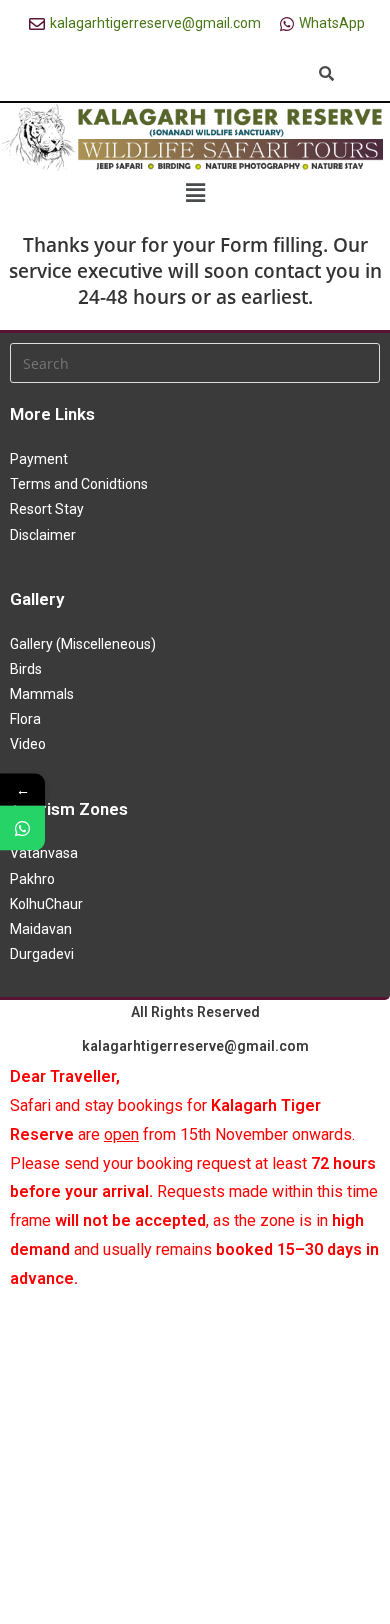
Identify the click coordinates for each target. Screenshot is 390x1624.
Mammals (42, 694)
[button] (195, 192)
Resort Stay (47, 509)
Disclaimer (43, 535)
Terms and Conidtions (79, 484)
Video (28, 744)
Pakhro (32, 879)
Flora (25, 719)
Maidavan (41, 929)
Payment (39, 459)
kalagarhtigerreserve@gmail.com (195, 1046)
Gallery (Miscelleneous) (83, 644)
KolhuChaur (46, 904)
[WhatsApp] (22, 828)
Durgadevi (42, 954)
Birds (26, 669)
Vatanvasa (44, 853)
